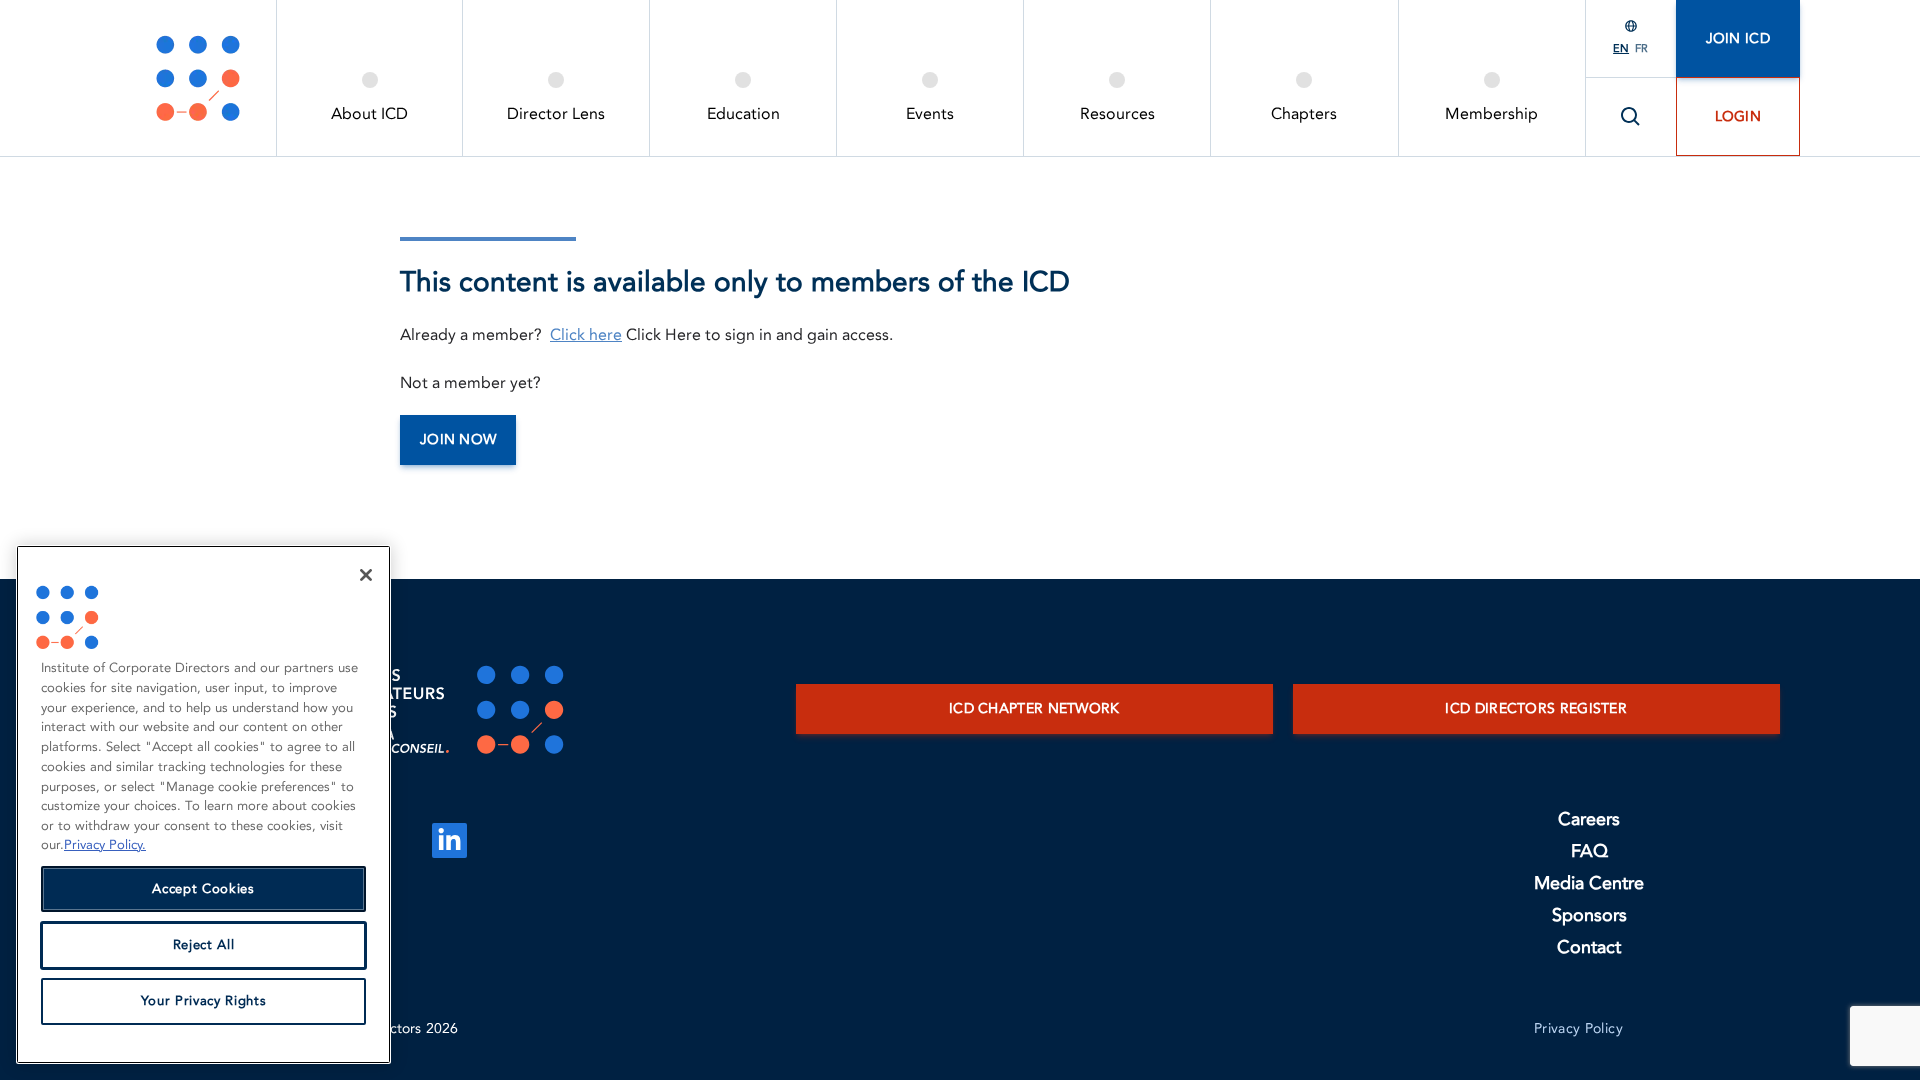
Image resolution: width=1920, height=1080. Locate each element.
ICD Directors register (1536, 708)
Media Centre (1589, 883)
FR (1641, 48)
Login (1738, 116)
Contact (1589, 947)
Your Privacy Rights (203, 1001)
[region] (203, 804)
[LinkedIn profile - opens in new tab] (449, 840)
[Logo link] (198, 78)
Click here (586, 335)
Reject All (204, 945)
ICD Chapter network (1034, 708)
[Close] (366, 575)
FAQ (1589, 851)
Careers (1589, 819)
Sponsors (1589, 915)
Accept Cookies (203, 889)
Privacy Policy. (105, 845)
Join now (458, 439)
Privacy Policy (1578, 1028)
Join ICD (1738, 38)
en (1621, 48)
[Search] (1631, 117)
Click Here (663, 335)
